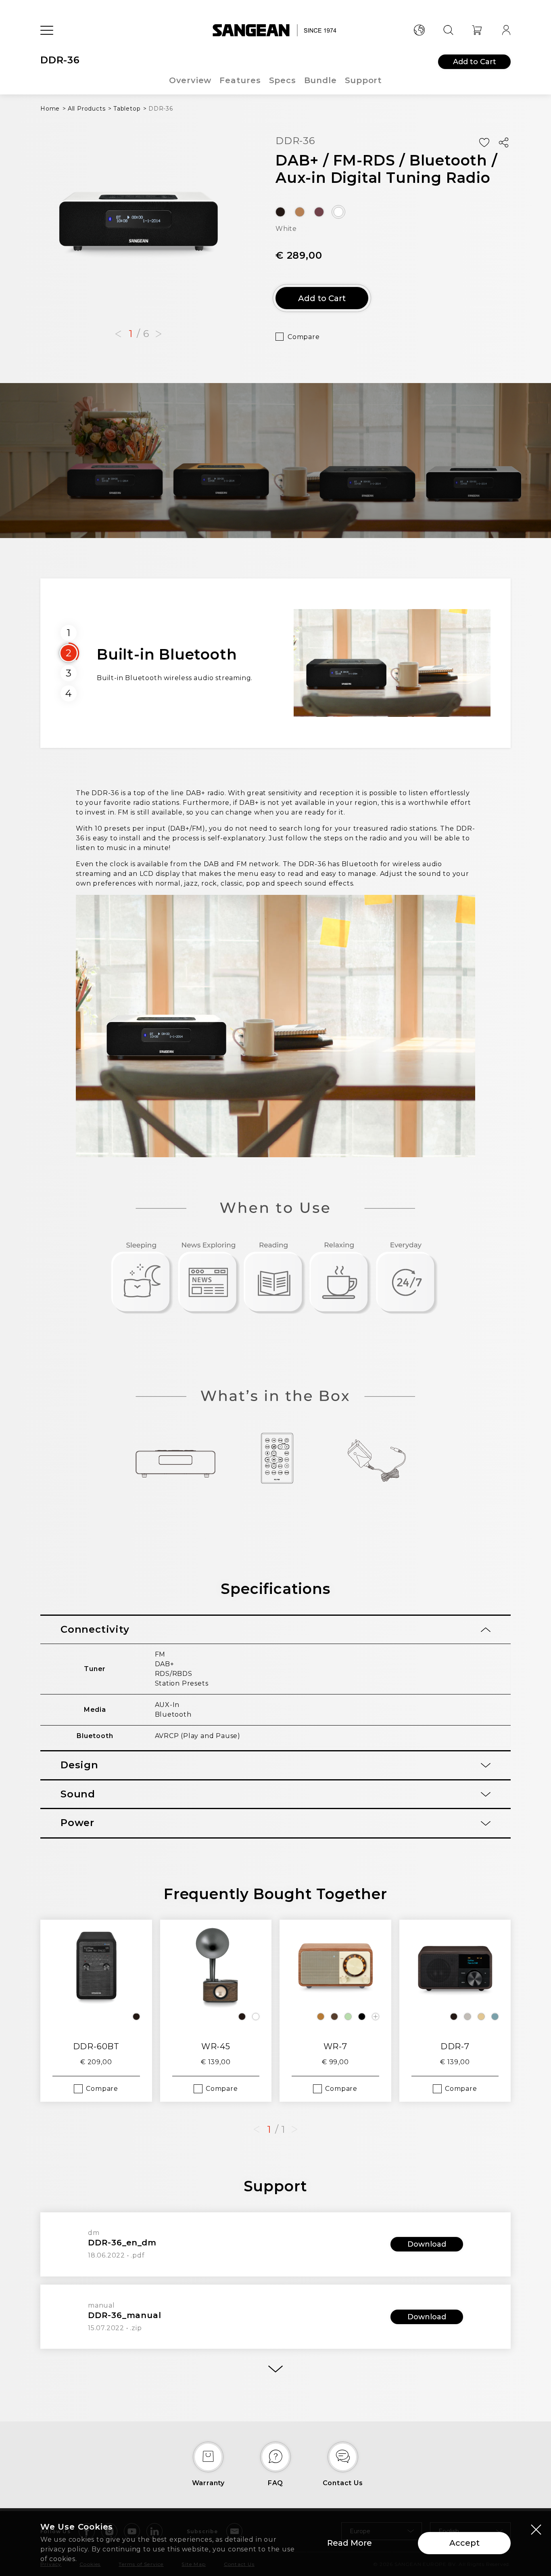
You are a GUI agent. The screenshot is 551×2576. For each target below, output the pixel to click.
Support (364, 80)
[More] (275, 2369)
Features (240, 80)
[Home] (276, 30)
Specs (283, 80)
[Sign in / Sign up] (506, 30)
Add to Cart (475, 62)
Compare (304, 337)
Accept (464, 2543)
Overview (190, 80)
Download (427, 2244)
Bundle (320, 80)
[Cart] (477, 30)
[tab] (275, 1630)
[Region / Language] (419, 30)
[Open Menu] (47, 30)
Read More (350, 2543)
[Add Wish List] (484, 143)
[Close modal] (536, 2529)
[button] (118, 334)
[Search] (448, 30)
